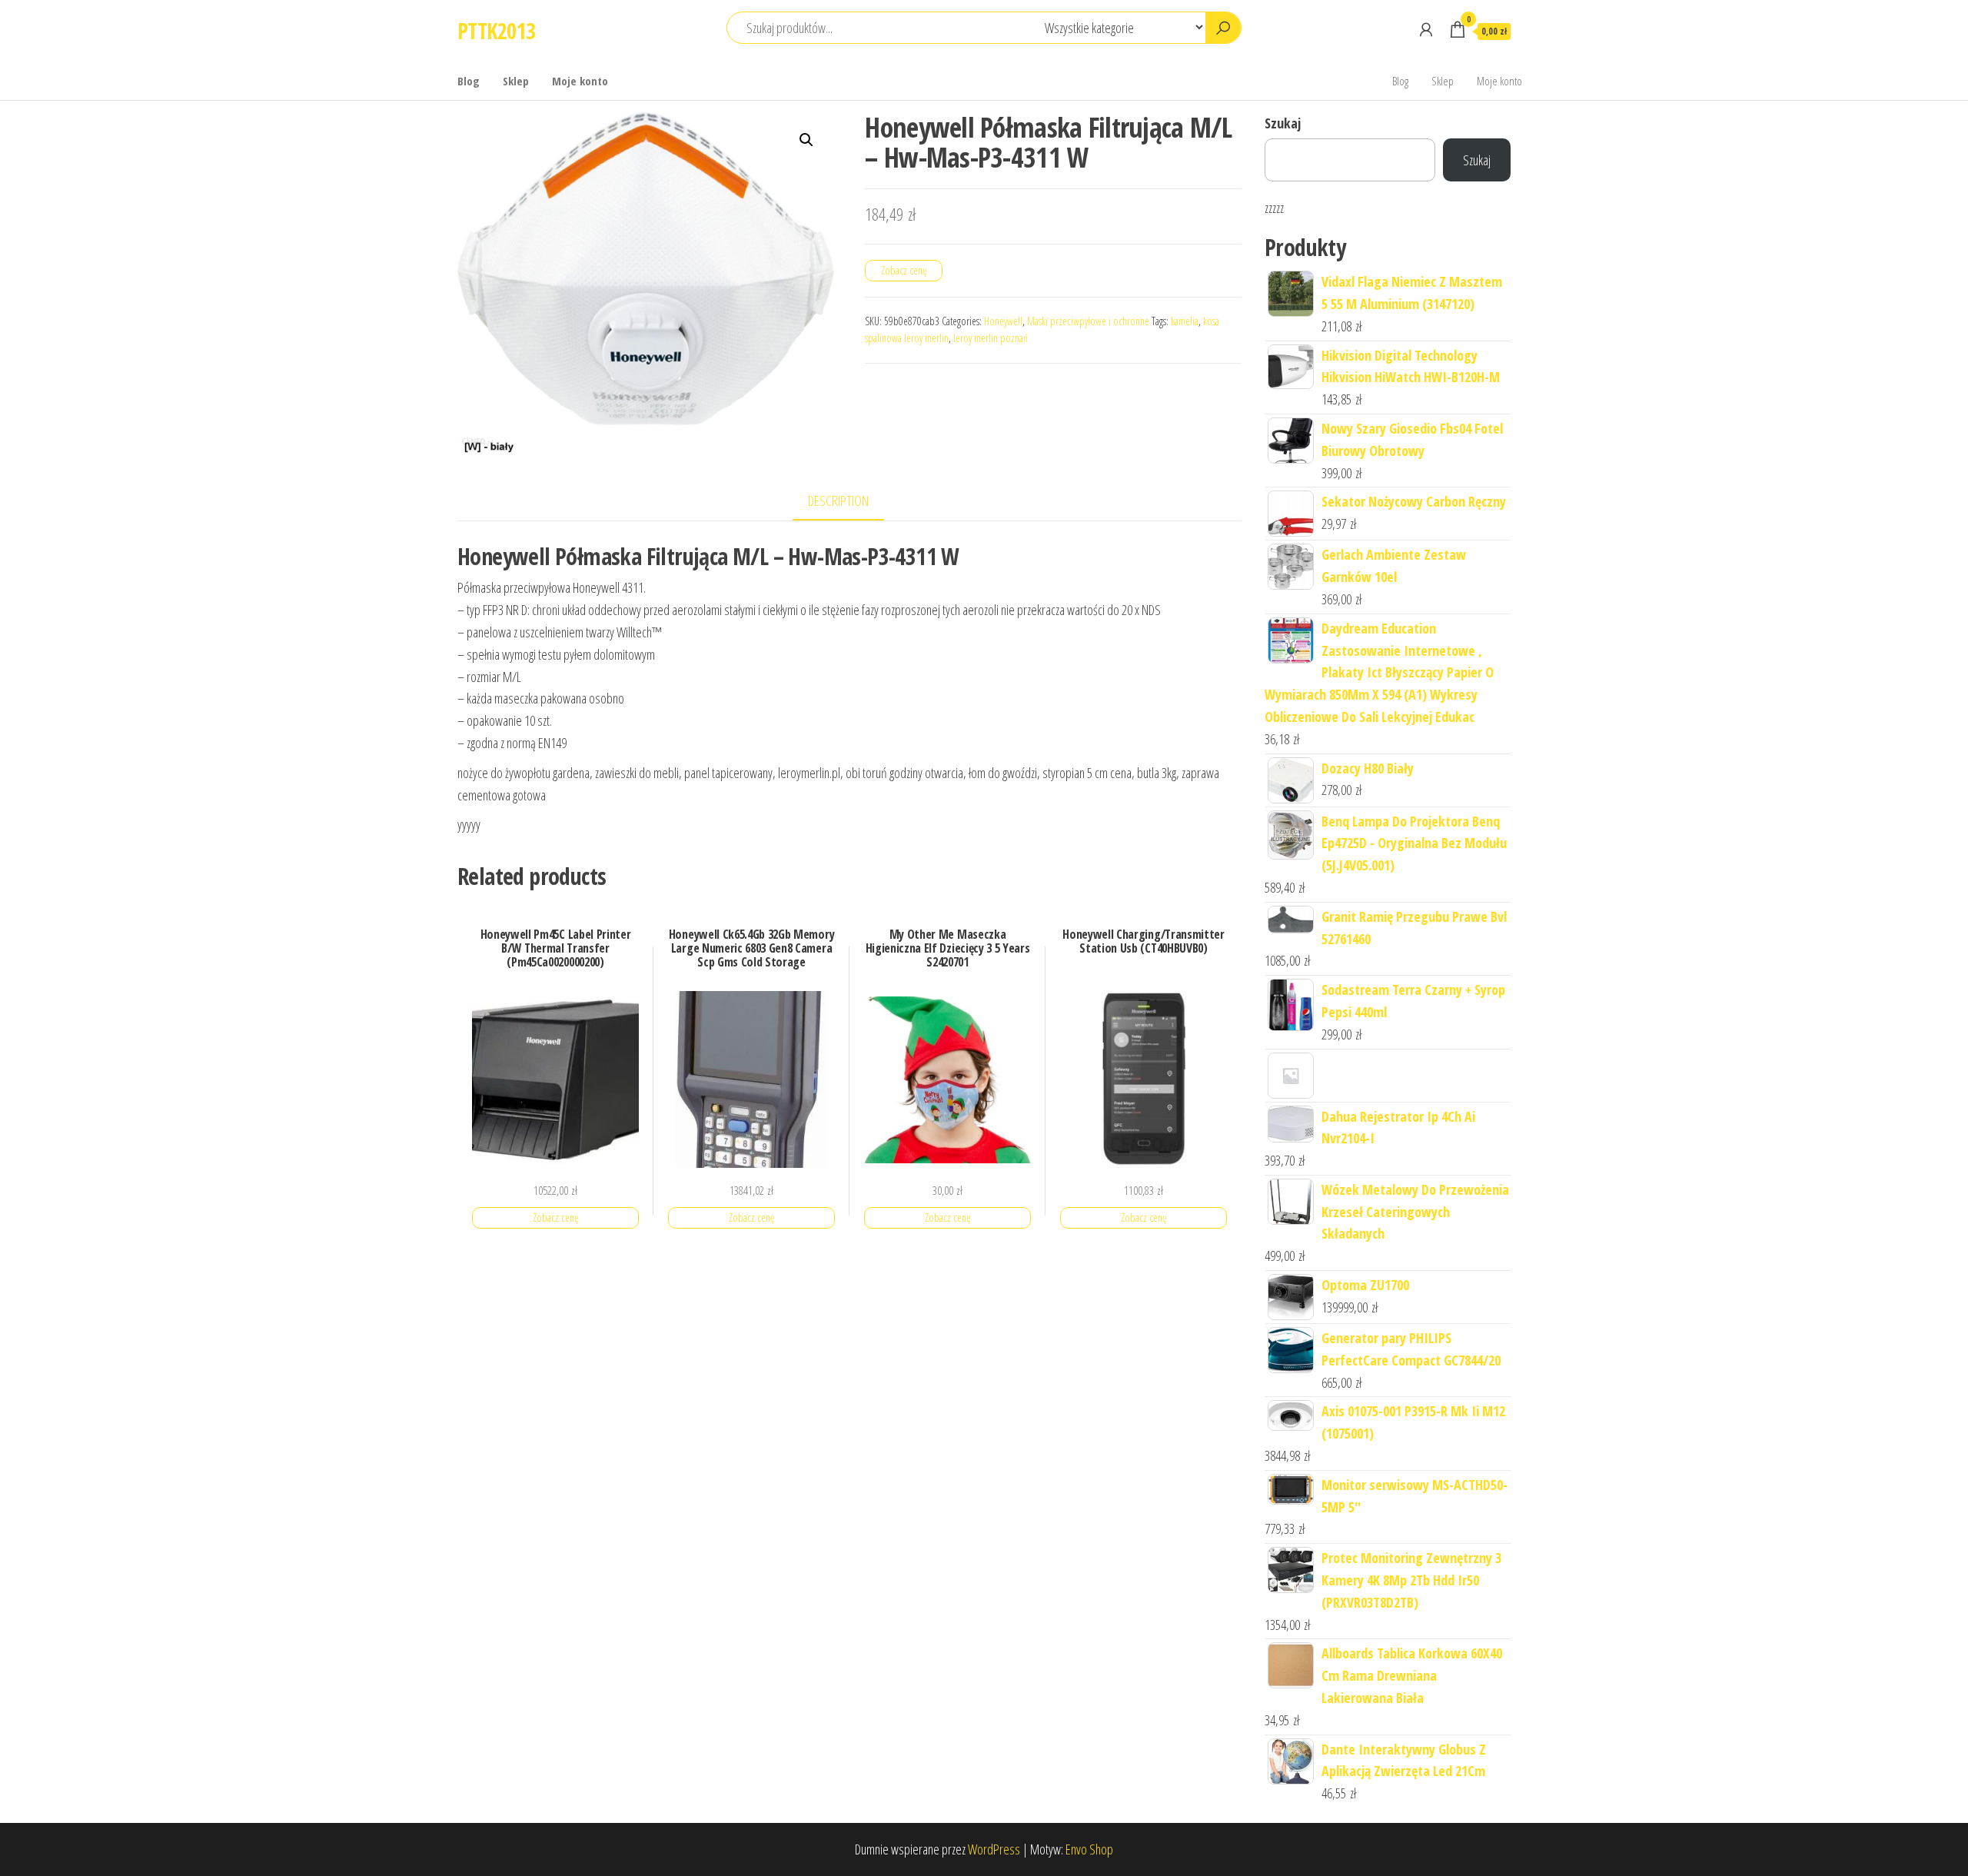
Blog (469, 81)
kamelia (1185, 321)
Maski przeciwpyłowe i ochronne (1088, 321)
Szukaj (1283, 123)
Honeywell (1003, 321)
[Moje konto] (1426, 29)
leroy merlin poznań (991, 338)
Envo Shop (1089, 1849)
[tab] (850, 502)
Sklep (516, 81)
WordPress (994, 1849)
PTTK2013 (497, 31)
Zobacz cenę (904, 270)
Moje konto (580, 81)
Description (838, 501)
